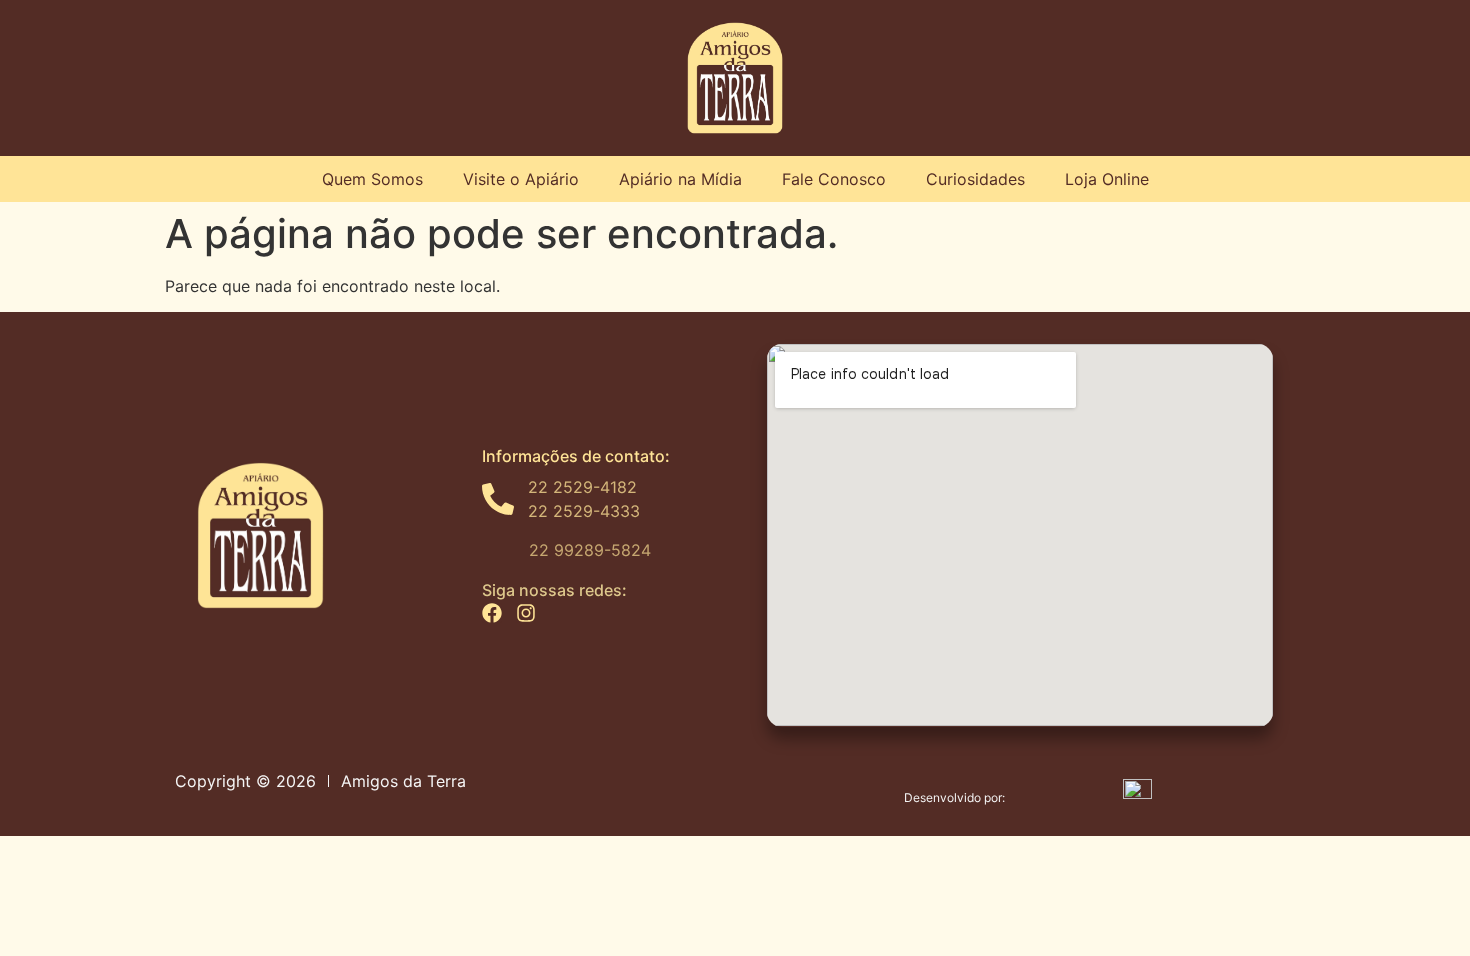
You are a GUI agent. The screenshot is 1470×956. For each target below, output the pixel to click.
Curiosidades (975, 179)
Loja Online (1107, 179)
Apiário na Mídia (680, 179)
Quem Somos (372, 179)
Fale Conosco (834, 179)
